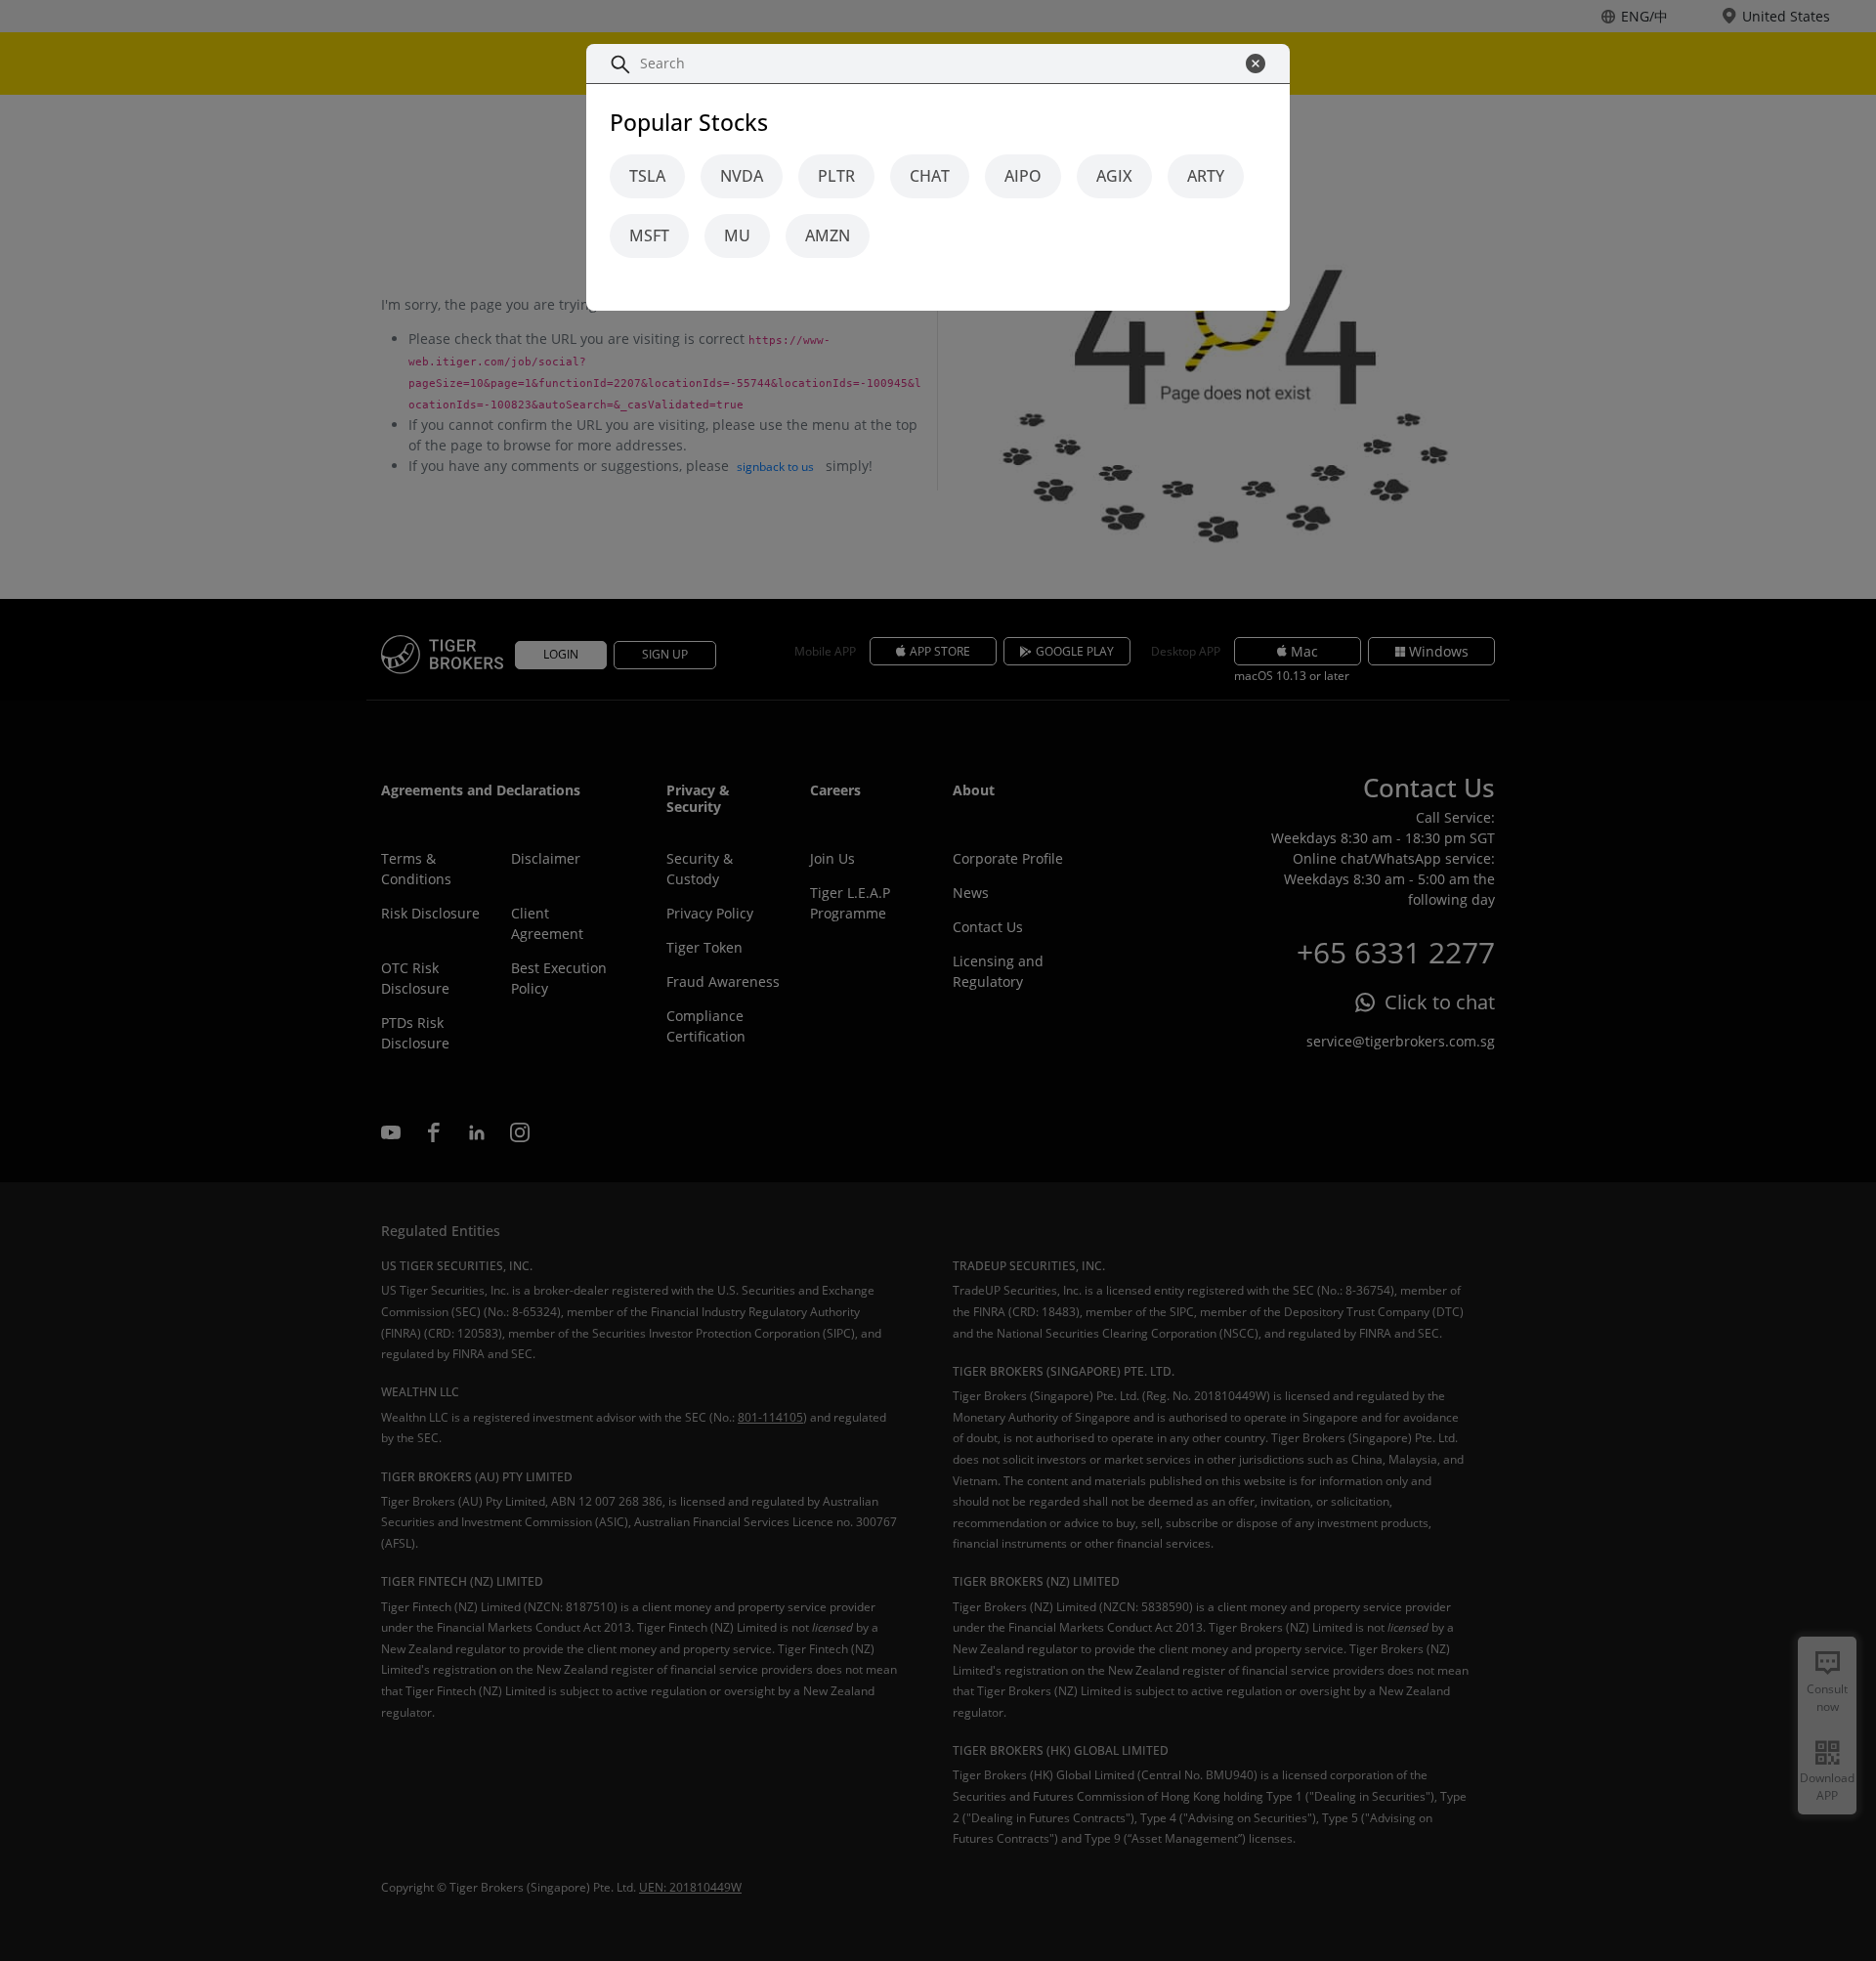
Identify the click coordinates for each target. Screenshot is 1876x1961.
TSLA (647, 177)
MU (737, 236)
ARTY (1206, 177)
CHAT (930, 177)
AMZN (828, 236)
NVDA (742, 177)
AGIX (1114, 177)
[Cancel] (1260, 64)
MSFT (649, 236)
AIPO (1023, 177)
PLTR (836, 177)
